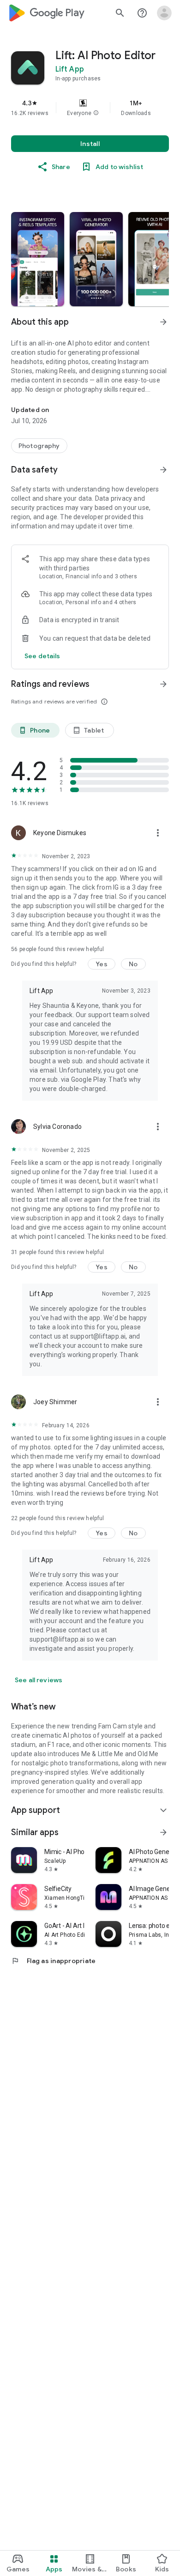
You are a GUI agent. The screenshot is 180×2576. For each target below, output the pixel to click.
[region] (90, 108)
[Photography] (39, 446)
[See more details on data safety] (42, 656)
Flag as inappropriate (53, 1961)
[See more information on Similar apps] (163, 1832)
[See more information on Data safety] (163, 470)
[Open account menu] (164, 13)
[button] (96, 113)
